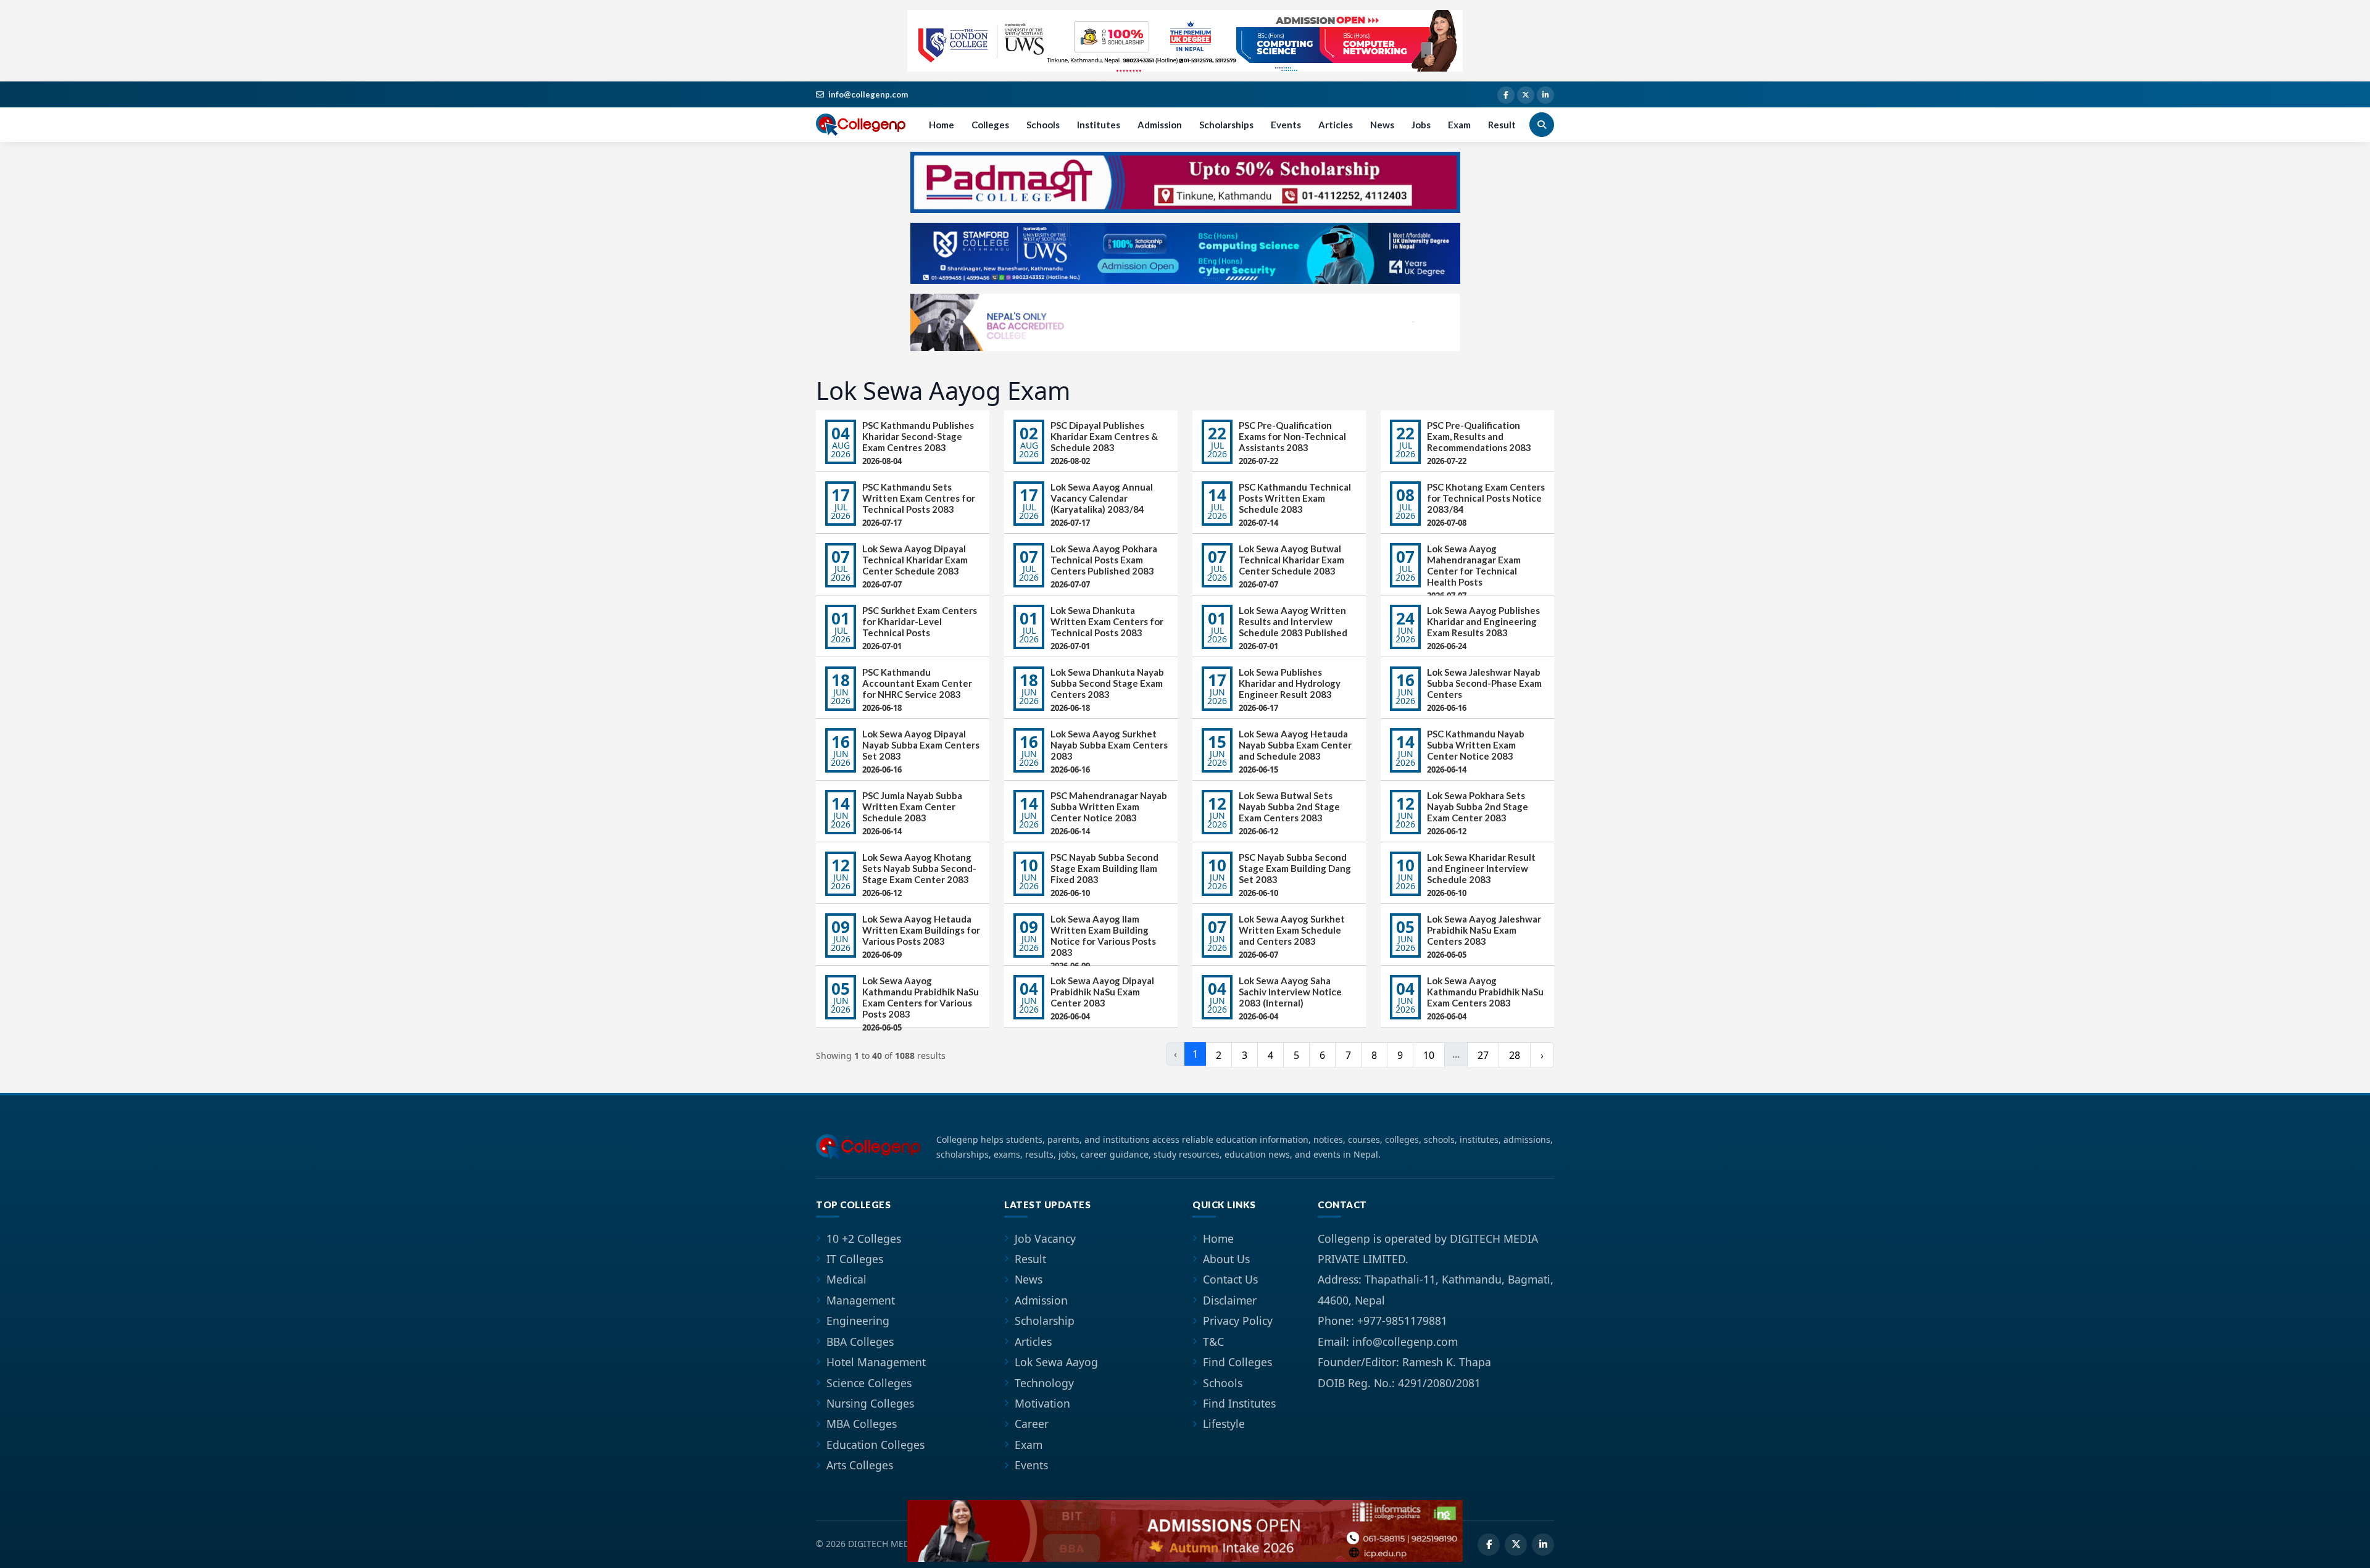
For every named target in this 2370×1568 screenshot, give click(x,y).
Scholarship (1045, 1321)
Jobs (1421, 125)
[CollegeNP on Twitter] (1526, 95)
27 (1483, 1055)
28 (1515, 1055)
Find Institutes (1239, 1403)
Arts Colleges (860, 1465)
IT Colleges (855, 1259)
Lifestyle (1224, 1424)
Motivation (1042, 1403)
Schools (1043, 125)
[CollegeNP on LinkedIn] (1545, 95)
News (1382, 125)
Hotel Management (876, 1362)
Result (1502, 125)
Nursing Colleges (870, 1403)
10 (1429, 1055)
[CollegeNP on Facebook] (1506, 95)
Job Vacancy (1045, 1238)
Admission (1160, 125)
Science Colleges (869, 1383)
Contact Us (1230, 1279)
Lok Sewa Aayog (1056, 1362)
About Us (1226, 1259)
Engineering (858, 1321)
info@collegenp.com (868, 94)
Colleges (990, 125)
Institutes (1099, 125)
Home (942, 125)
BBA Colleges (860, 1342)
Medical (846, 1279)
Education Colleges (875, 1445)
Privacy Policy (1238, 1321)
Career (1032, 1424)
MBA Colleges (862, 1424)
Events (1286, 125)
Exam (1459, 125)
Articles (1336, 125)
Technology (1044, 1383)
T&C (1213, 1342)
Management (861, 1300)
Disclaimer (1230, 1300)
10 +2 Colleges (864, 1238)
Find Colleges (1237, 1362)
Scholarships (1226, 125)
